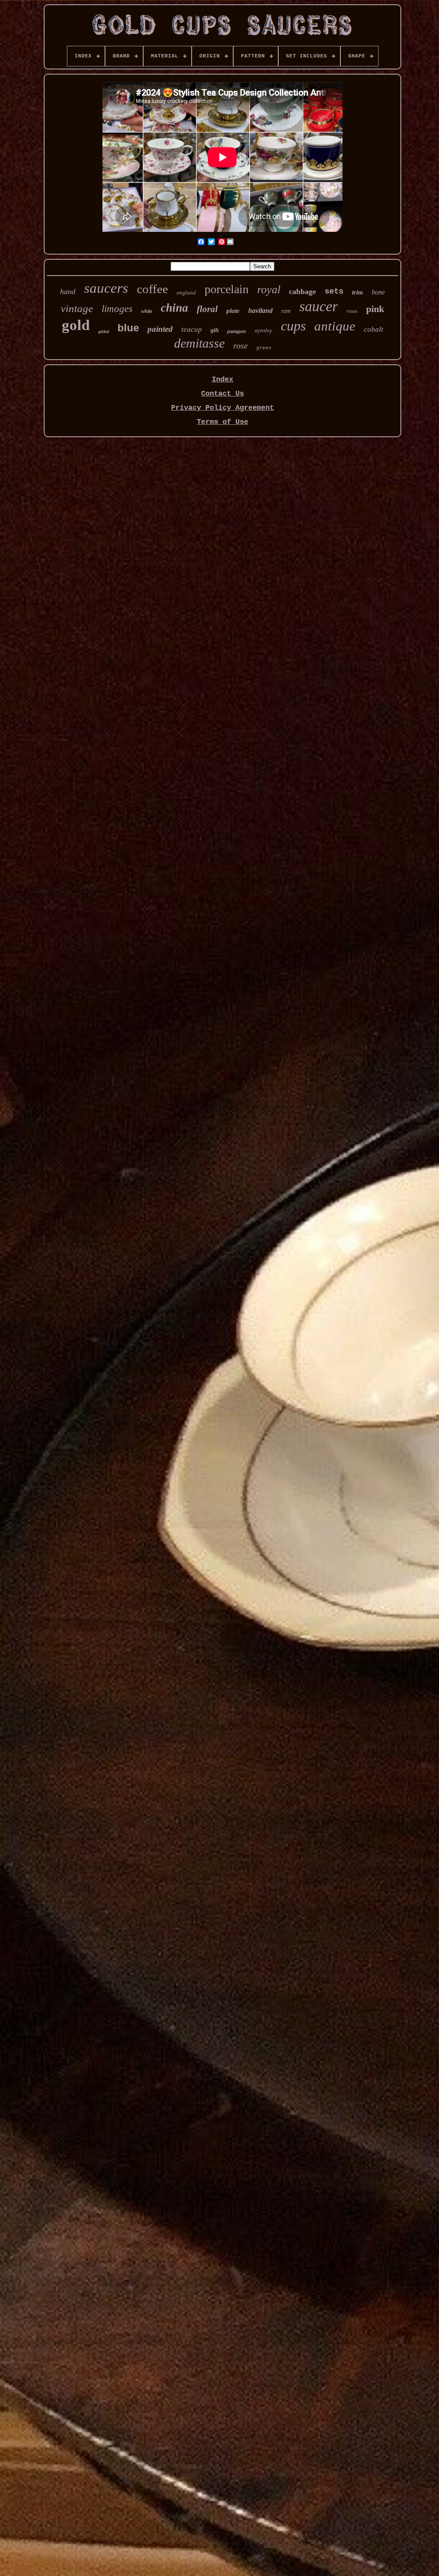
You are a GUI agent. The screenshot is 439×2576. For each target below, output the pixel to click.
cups (293, 326)
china (174, 308)
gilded (104, 332)
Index (223, 380)
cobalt (374, 329)
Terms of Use (223, 422)
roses (352, 311)
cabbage (302, 291)
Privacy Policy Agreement (223, 408)
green (264, 348)
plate (233, 311)
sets (334, 291)
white (147, 311)
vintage (77, 308)
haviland (260, 311)
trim (358, 292)
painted (160, 329)
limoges (117, 309)
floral (207, 309)
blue (128, 328)
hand (68, 291)
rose (241, 345)
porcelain (227, 289)
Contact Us (223, 394)
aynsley (263, 330)
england (186, 293)
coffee (152, 289)
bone (378, 292)
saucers (106, 288)
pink (375, 309)
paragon (237, 331)
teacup (192, 329)
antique (335, 326)
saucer (319, 306)
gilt (215, 330)
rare (286, 311)
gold (76, 325)
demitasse (199, 343)
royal (269, 290)
